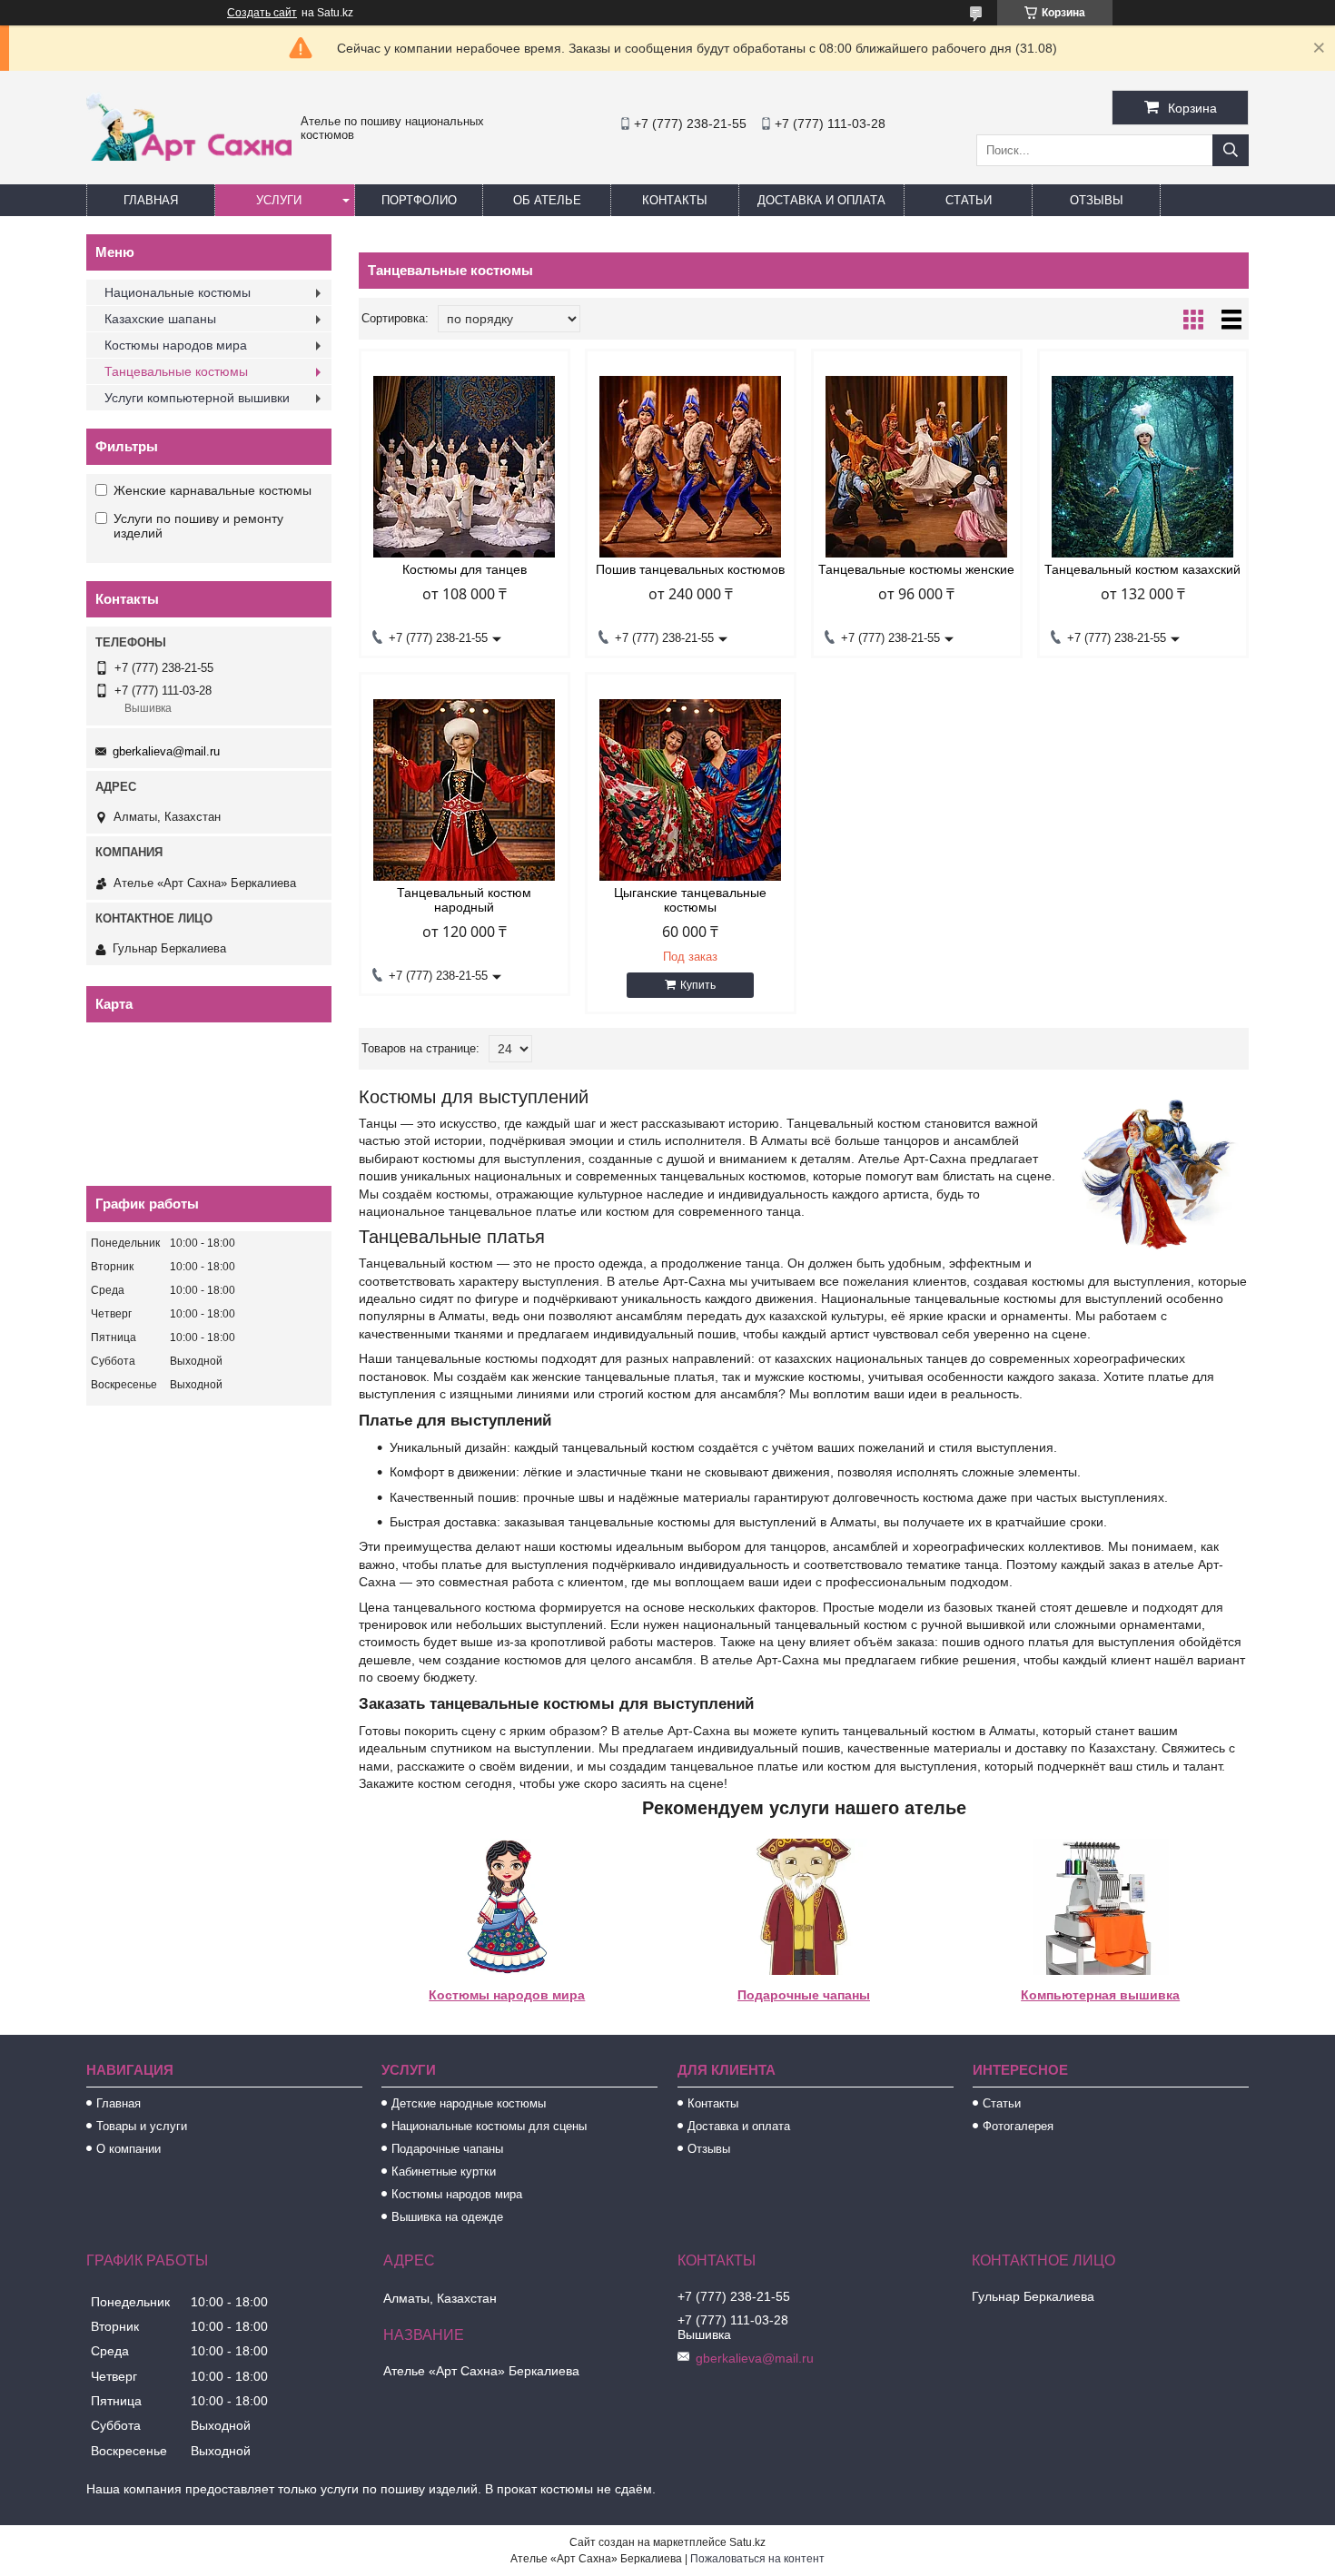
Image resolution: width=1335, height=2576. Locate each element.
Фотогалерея (1018, 2126)
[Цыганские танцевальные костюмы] (691, 790)
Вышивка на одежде (447, 2217)
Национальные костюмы (178, 292)
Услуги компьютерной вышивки (197, 398)
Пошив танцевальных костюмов (690, 569)
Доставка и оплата (821, 200)
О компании (129, 2149)
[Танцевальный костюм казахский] (1143, 467)
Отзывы (1097, 200)
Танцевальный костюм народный (464, 900)
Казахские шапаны (160, 319)
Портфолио (419, 200)
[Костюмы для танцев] (465, 467)
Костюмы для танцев (465, 569)
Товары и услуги (142, 2126)
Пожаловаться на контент (757, 2559)
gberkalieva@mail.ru (166, 751)
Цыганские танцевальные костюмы (690, 900)
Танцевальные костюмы (176, 371)
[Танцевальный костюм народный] (465, 790)
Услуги (279, 200)
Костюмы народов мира (507, 1995)
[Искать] (1231, 150)
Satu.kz (747, 2542)
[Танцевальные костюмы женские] (917, 467)
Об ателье (547, 200)
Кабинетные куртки (444, 2171)
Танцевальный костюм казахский (1142, 569)
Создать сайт (262, 13)
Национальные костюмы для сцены (489, 2126)
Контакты (675, 200)
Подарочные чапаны (804, 1995)
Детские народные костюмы (469, 2103)
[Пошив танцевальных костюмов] (691, 467)
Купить (698, 985)
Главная (151, 200)
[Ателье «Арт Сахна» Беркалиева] (189, 156)
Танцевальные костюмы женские (916, 569)
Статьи (969, 200)
